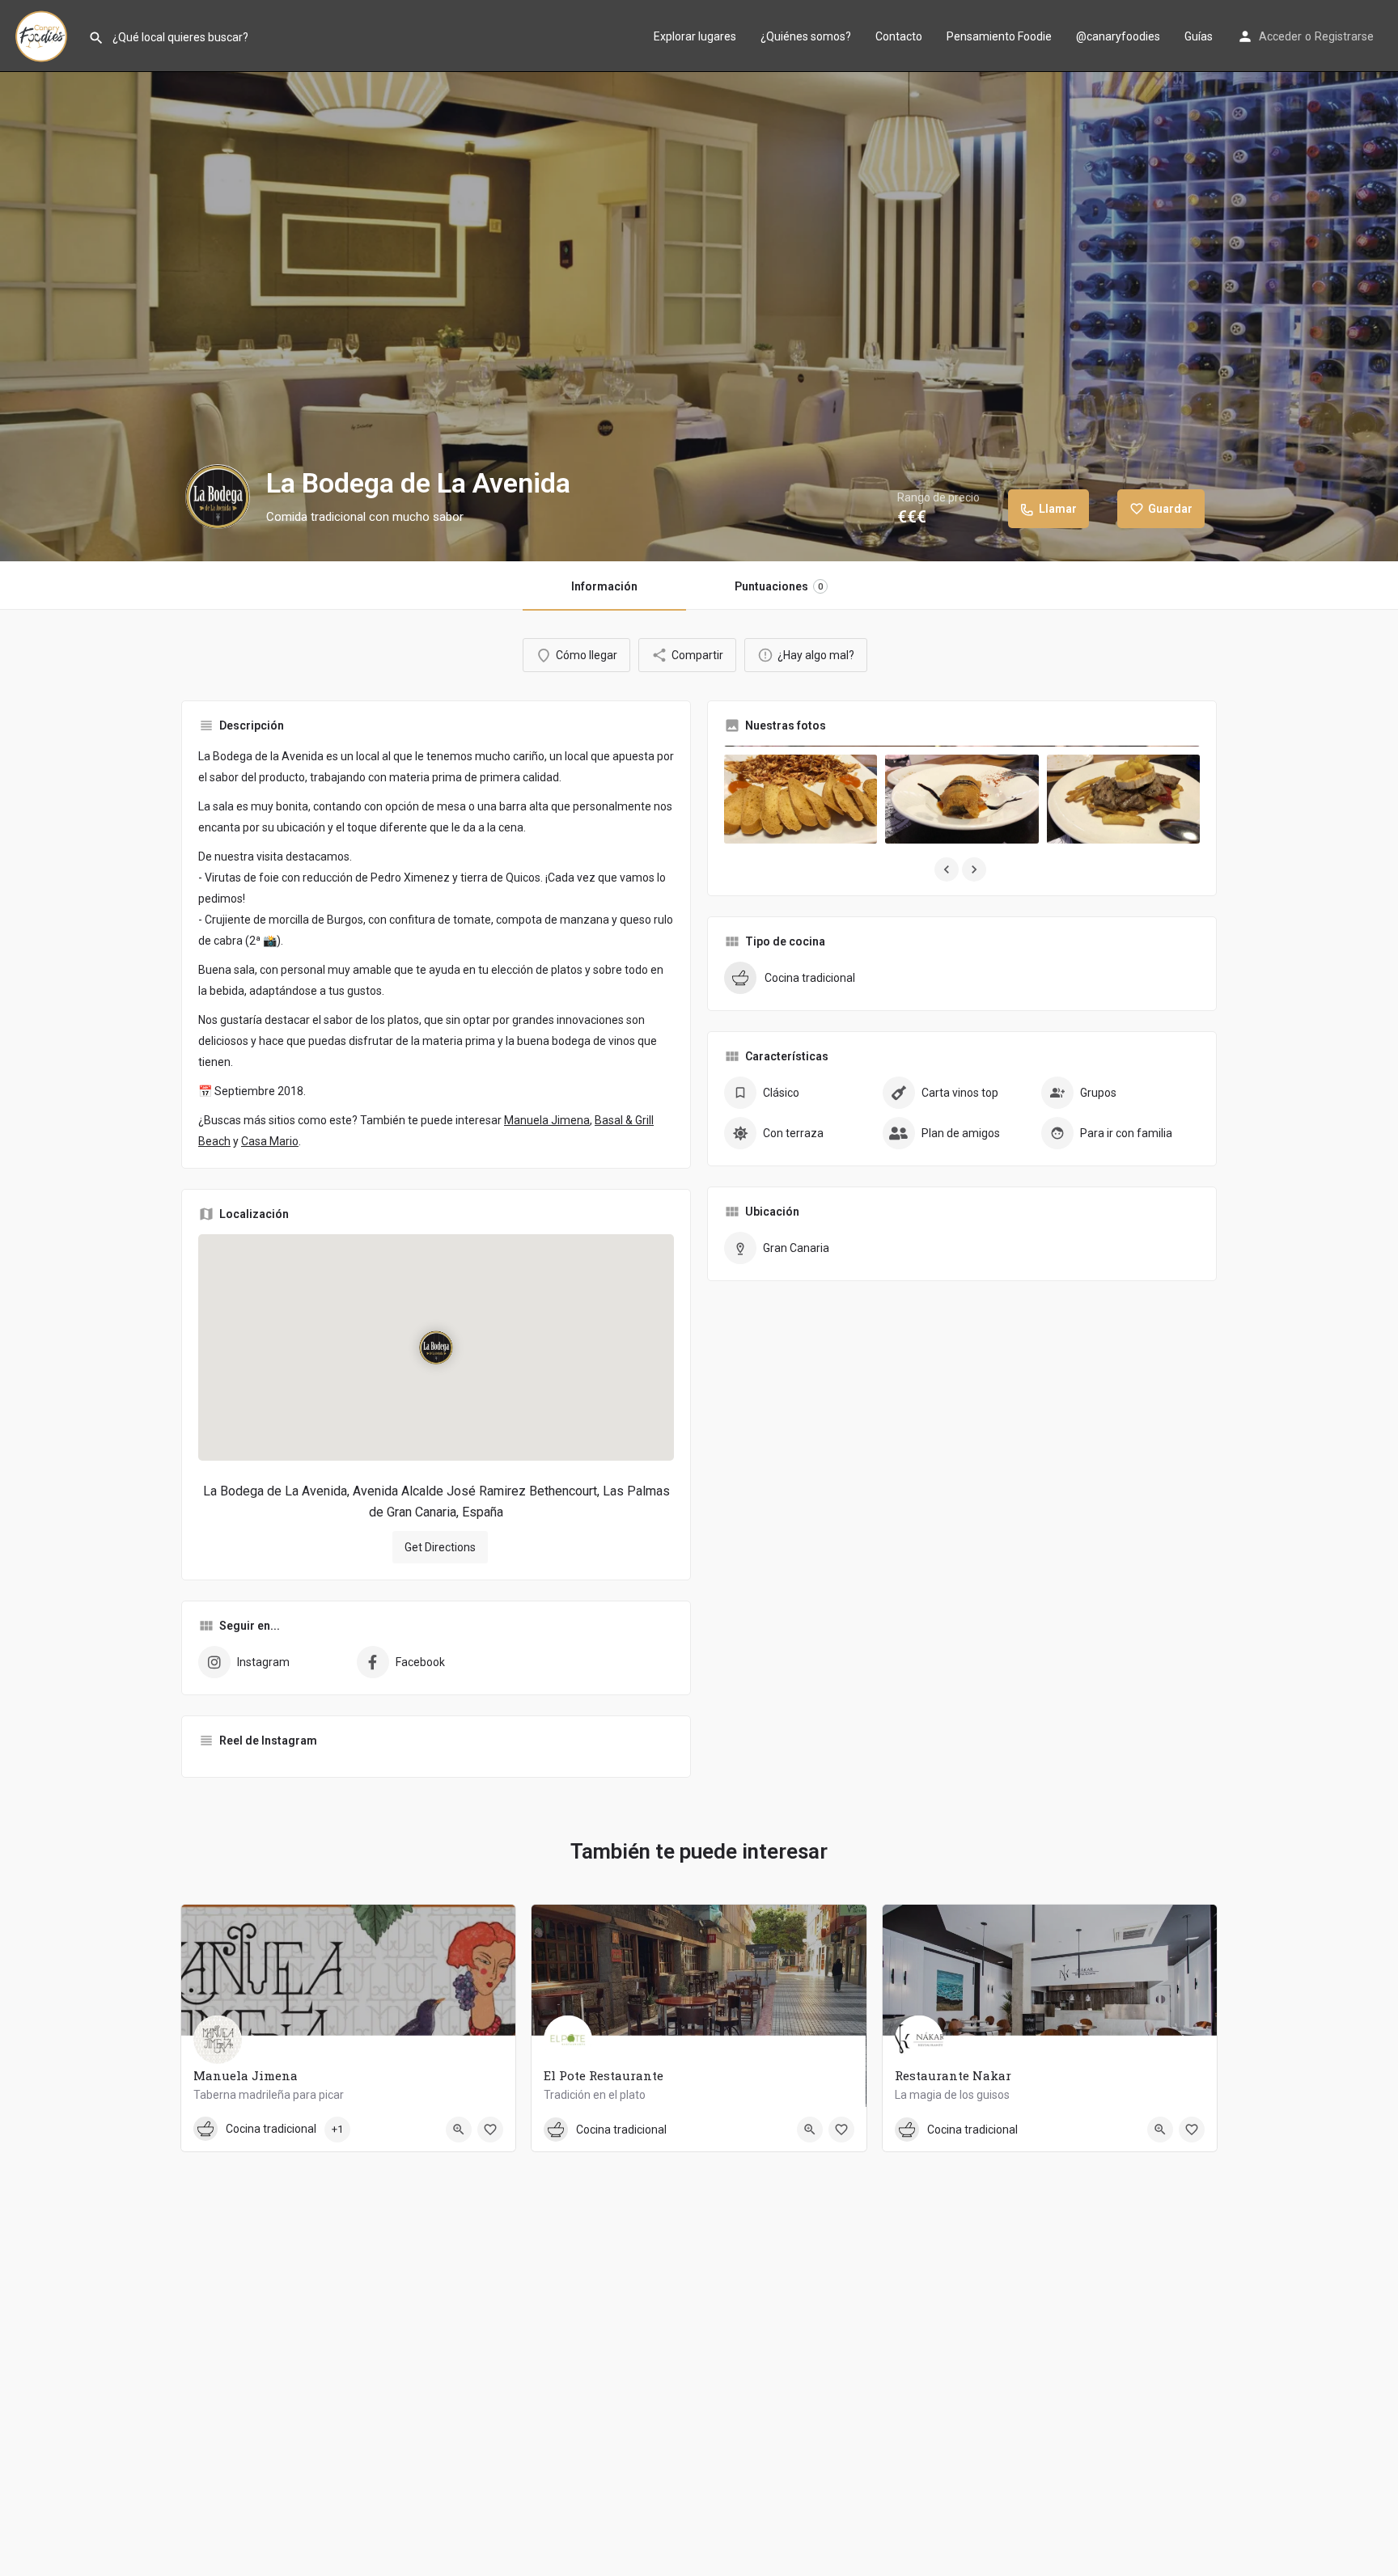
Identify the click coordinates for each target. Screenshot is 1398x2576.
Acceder (1280, 36)
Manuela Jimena (547, 1120)
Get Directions (440, 1547)
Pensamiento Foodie (999, 36)
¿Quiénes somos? (806, 36)
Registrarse (1344, 36)
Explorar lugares (695, 36)
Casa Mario (270, 1141)
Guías (1199, 36)
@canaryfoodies (1118, 36)
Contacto (899, 36)
